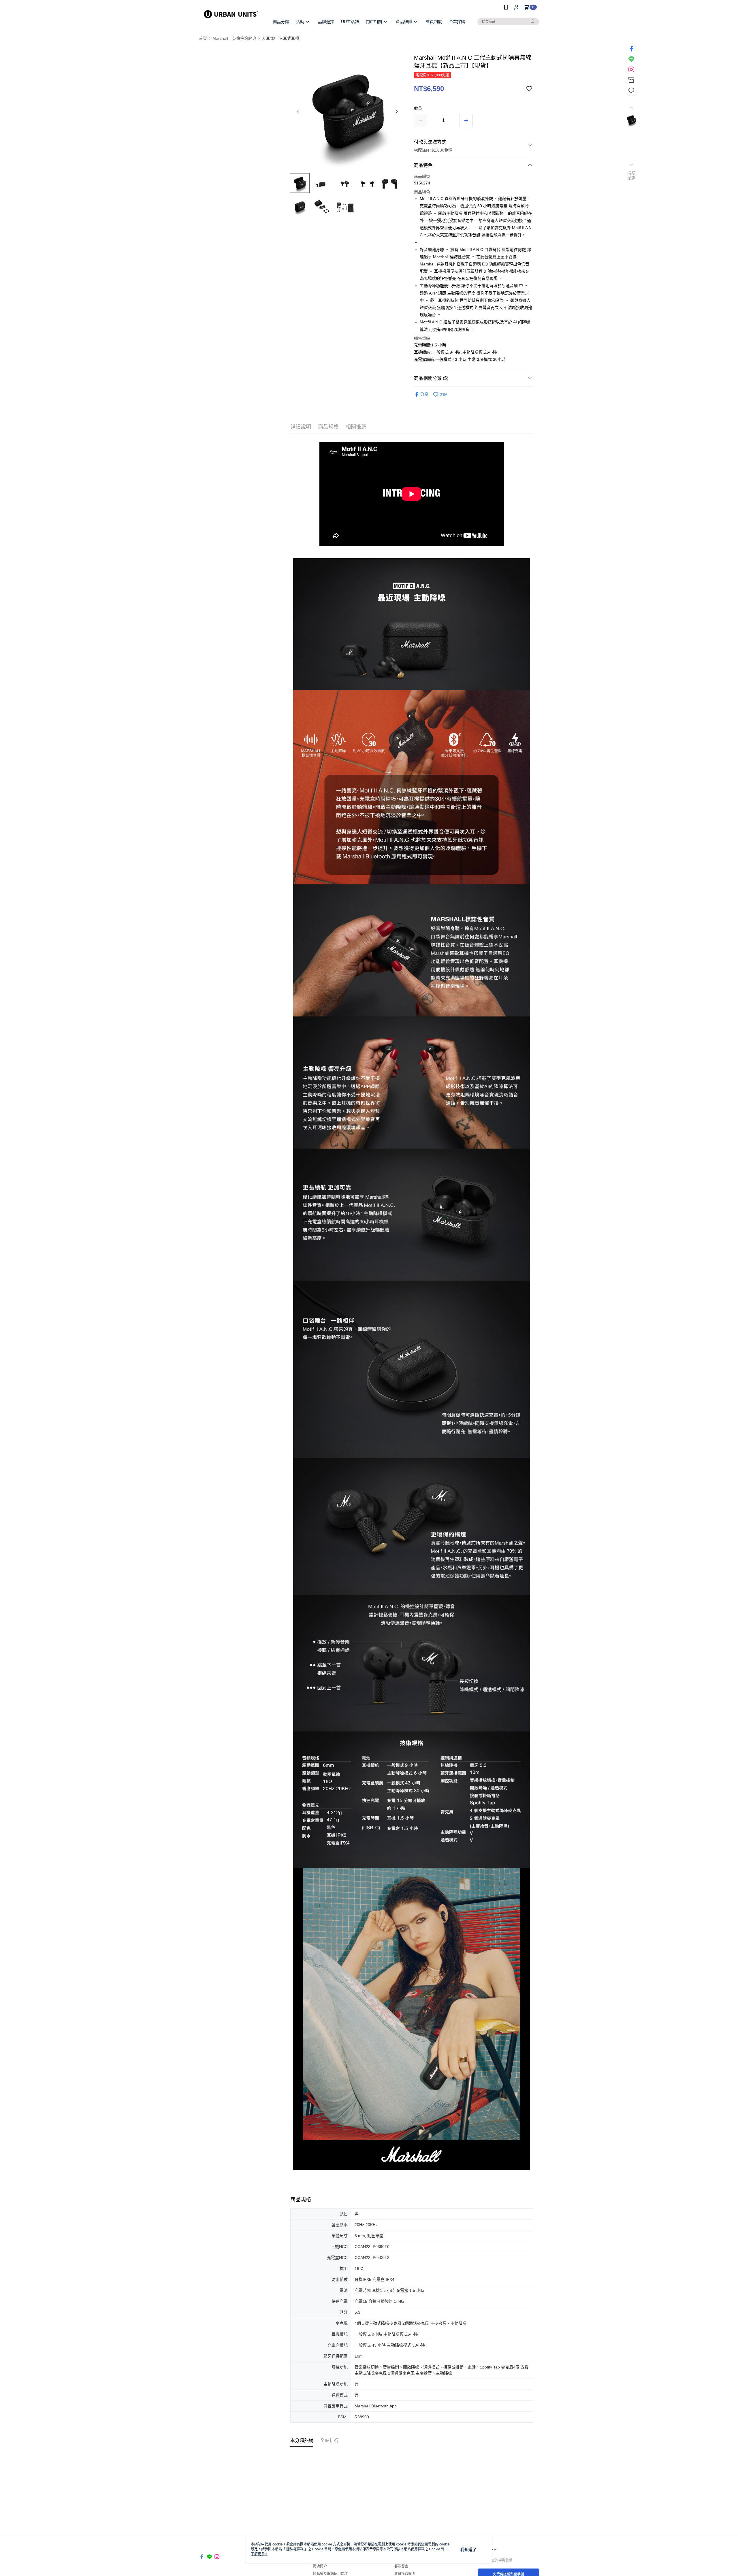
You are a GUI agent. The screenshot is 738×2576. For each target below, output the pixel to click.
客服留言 (401, 2566)
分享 (424, 394)
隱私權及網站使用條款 (330, 2574)
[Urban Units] (231, 15)
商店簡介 (320, 2566)
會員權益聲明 (405, 2574)
